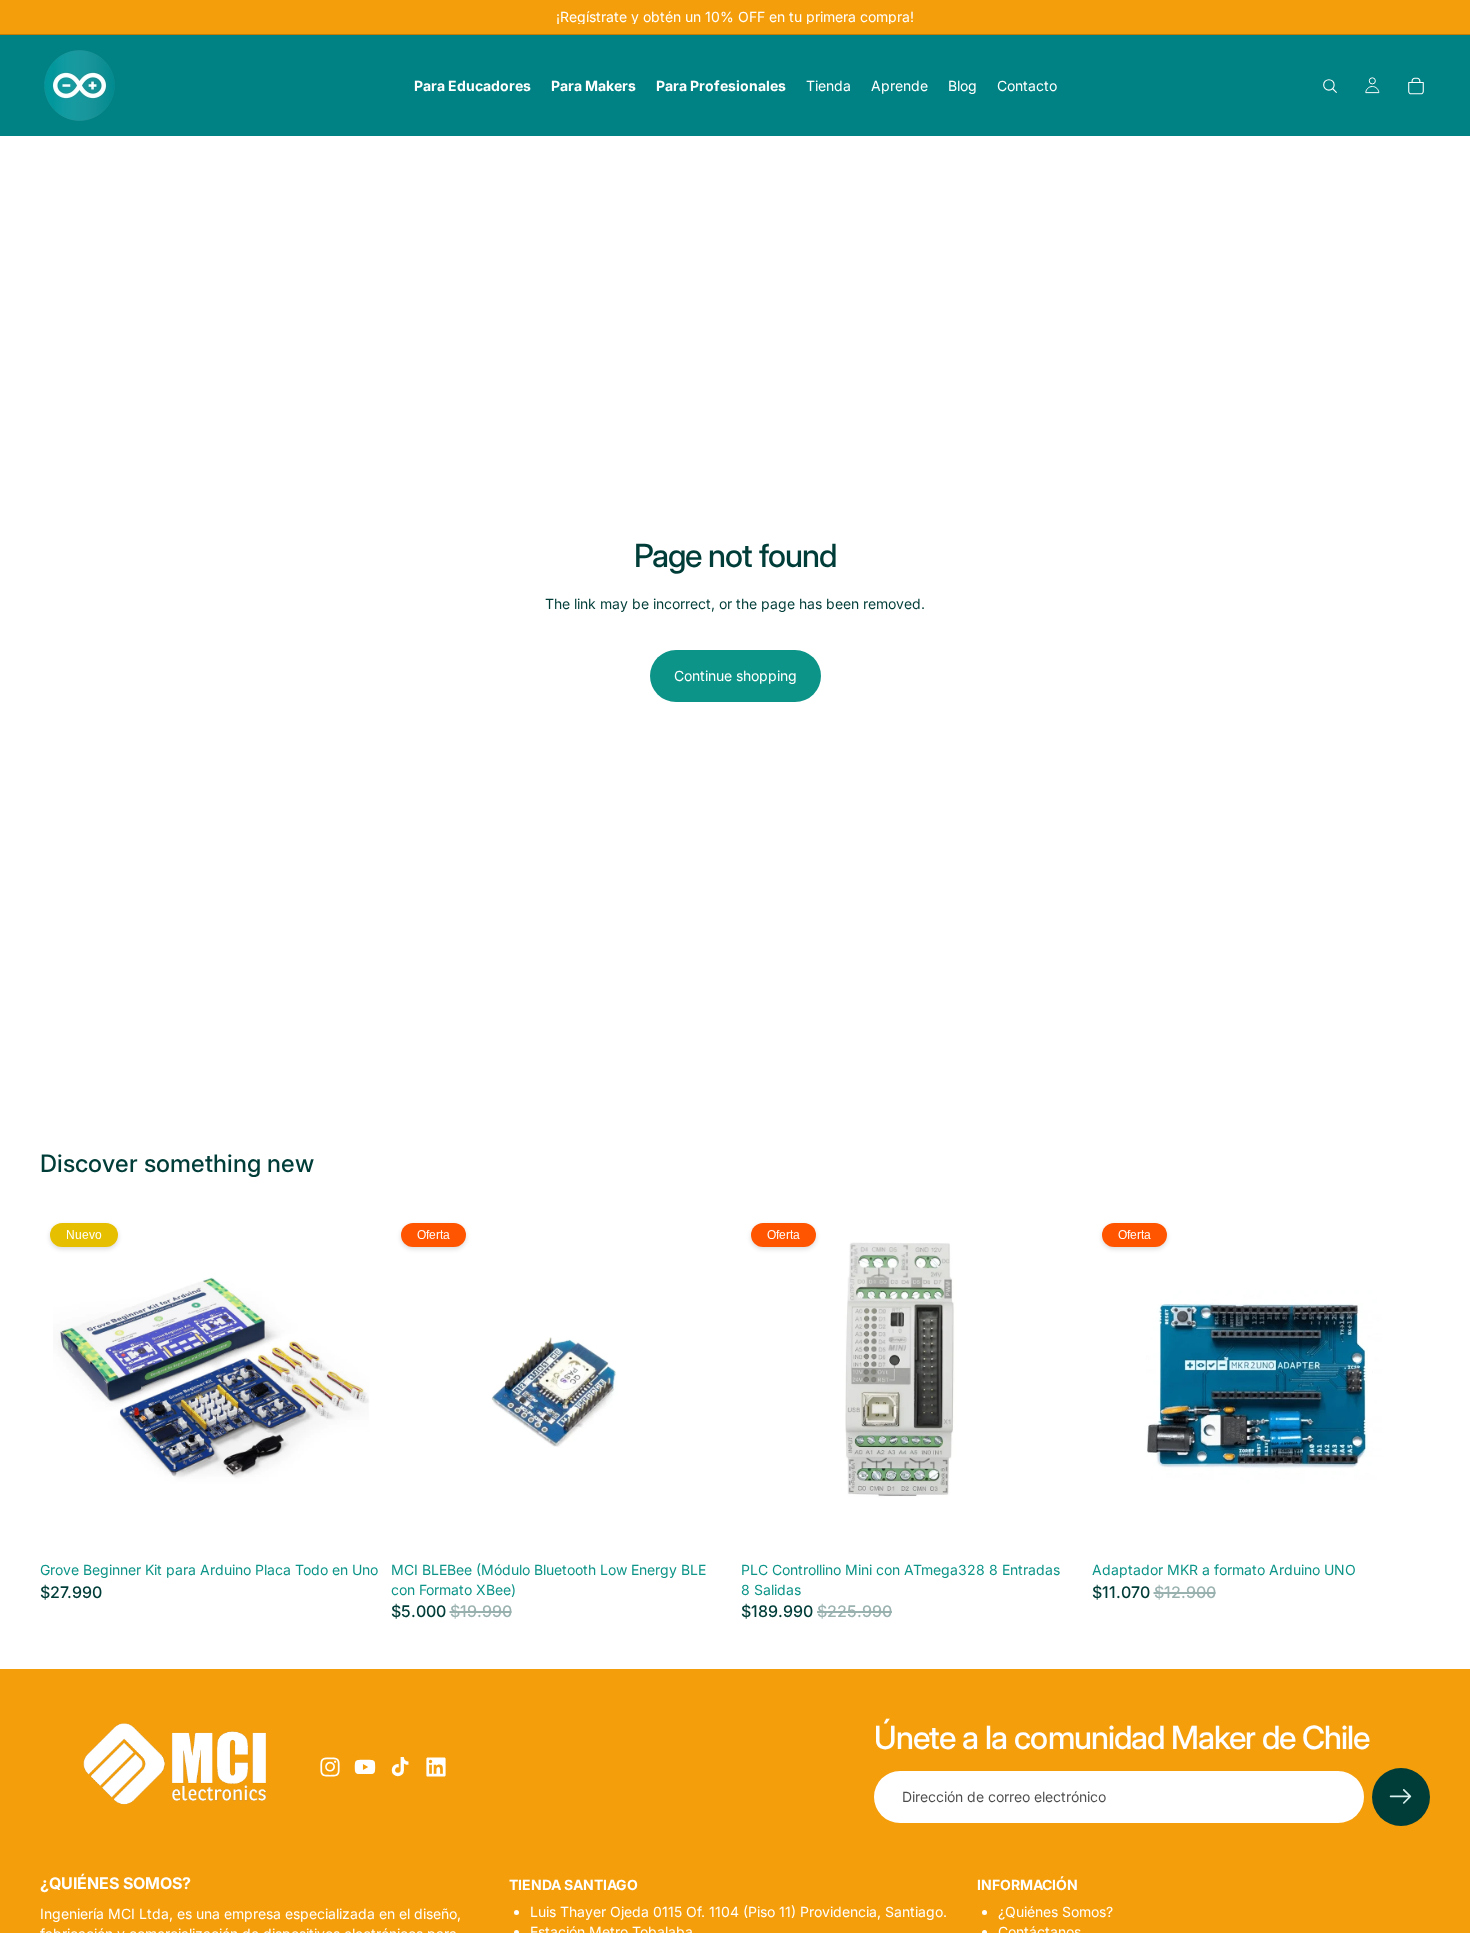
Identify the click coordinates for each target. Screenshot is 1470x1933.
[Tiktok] (400, 1767)
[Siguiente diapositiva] (349, 1383)
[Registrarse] (1401, 1797)
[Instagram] (330, 1767)
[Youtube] (365, 1767)
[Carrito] (1416, 86)
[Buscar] (1330, 86)
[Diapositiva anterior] (70, 1383)
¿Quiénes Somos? (1055, 1911)
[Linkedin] (436, 1767)
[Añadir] (348, 1521)
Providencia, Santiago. (738, 1911)
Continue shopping (735, 675)
